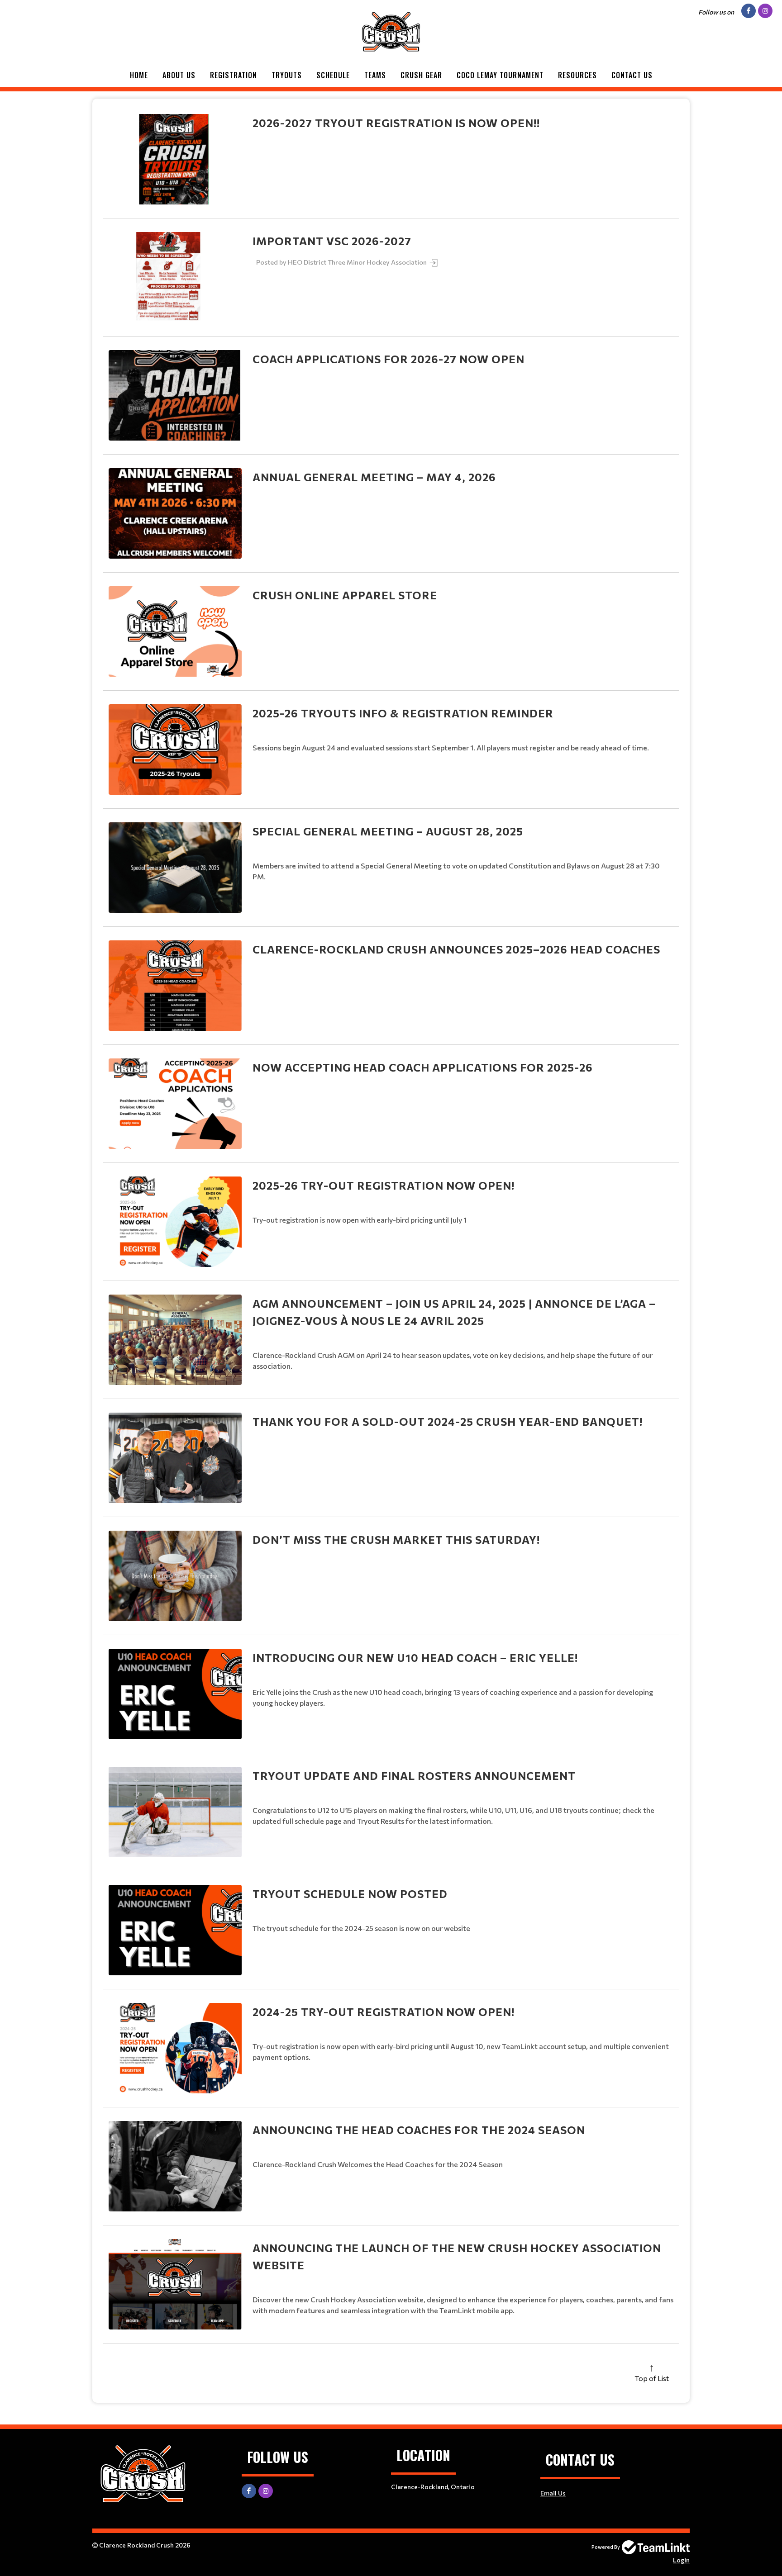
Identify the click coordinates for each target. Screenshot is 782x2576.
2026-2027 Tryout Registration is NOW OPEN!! (396, 123)
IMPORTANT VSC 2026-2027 (332, 241)
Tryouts (287, 75)
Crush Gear (421, 75)
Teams (375, 75)
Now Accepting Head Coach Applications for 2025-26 (423, 1067)
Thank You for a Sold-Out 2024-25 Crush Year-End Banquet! (448, 1421)
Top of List (652, 2378)
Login (681, 2560)
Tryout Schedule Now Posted (350, 1894)
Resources (577, 75)
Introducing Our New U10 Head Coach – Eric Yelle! (415, 1658)
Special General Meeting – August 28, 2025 (388, 831)
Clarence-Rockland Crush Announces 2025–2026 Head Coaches (456, 949)
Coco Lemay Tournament (500, 75)
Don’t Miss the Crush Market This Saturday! (396, 1539)
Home (139, 75)
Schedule (333, 75)
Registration (234, 75)
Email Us (553, 2493)
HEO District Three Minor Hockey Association (358, 262)
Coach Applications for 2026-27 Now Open (389, 359)
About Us (179, 75)
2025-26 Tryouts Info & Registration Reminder (403, 713)
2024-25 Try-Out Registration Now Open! (384, 2012)
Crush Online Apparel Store (345, 595)
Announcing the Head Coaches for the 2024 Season (419, 2130)
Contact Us (632, 75)
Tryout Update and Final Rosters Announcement (414, 1776)
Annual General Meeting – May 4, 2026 (374, 477)
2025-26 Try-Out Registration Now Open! (384, 1185)
